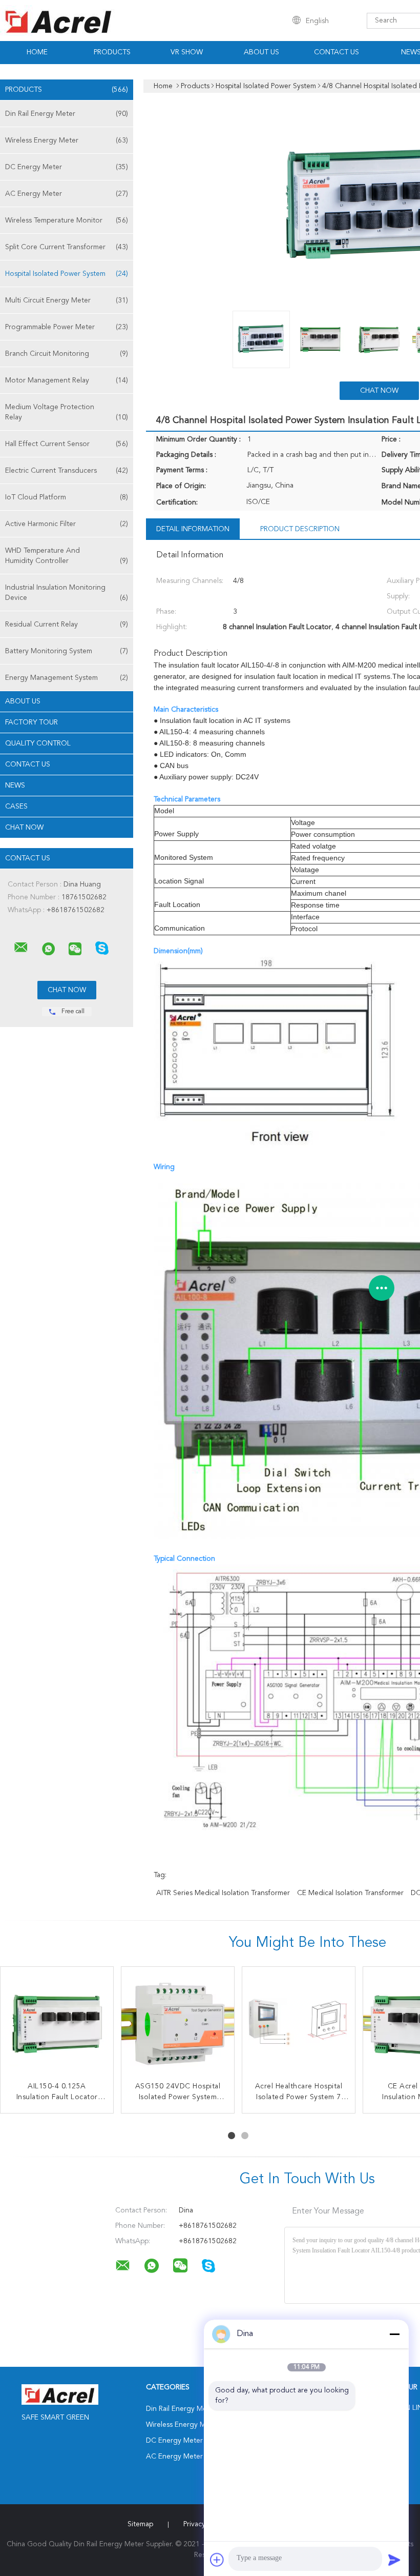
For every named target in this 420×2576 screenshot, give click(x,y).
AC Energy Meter (67, 194)
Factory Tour (31, 722)
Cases (16, 807)
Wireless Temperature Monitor (67, 220)
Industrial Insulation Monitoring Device (67, 593)
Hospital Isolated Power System (67, 274)
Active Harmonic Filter (67, 524)
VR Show (187, 52)
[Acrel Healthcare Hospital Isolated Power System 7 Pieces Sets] (299, 2023)
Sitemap (140, 2524)
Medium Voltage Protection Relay (67, 412)
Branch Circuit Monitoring (67, 354)
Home (37, 52)
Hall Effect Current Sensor (67, 444)
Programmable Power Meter (67, 327)
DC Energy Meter (67, 167)
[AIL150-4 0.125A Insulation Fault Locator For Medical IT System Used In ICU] (57, 2023)
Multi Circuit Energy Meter (67, 300)
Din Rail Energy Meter (67, 114)
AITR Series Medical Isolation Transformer (223, 1893)
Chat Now (24, 828)
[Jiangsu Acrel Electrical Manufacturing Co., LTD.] (21, 948)
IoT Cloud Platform (67, 497)
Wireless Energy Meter (67, 140)
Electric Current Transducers (67, 471)
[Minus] (394, 2334)
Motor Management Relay (67, 380)
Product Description (300, 529)
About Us (261, 52)
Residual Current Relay (67, 625)
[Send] (394, 2560)
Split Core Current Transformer (67, 247)
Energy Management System (67, 678)
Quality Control (38, 743)
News (15, 786)
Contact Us (337, 52)
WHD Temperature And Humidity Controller (67, 556)
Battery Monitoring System (67, 651)
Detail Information (193, 529)
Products (112, 52)
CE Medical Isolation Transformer (350, 1893)
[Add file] (217, 2560)
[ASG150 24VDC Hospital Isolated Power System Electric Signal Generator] (178, 2023)
